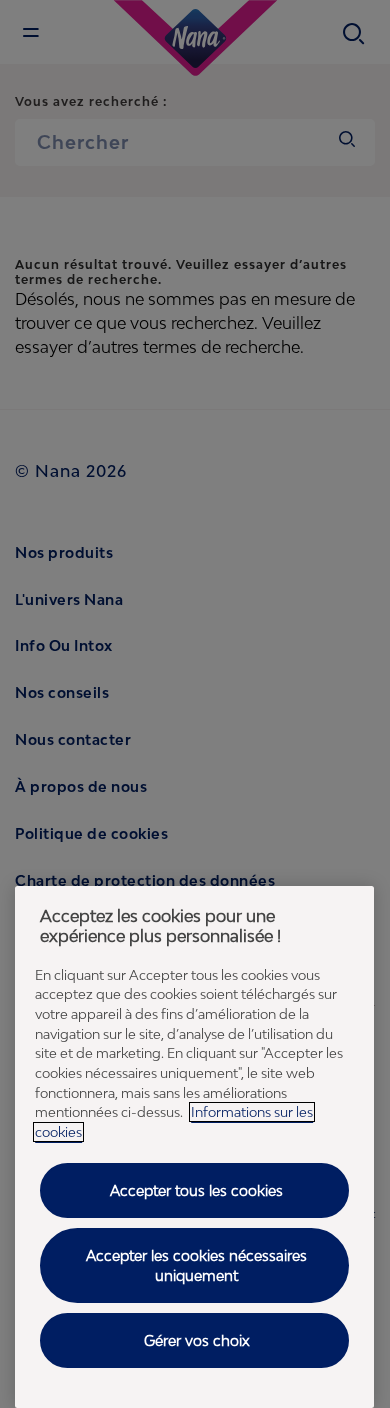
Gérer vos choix (197, 1340)
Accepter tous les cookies (196, 1190)
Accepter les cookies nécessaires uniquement (196, 1265)
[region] (194, 1147)
